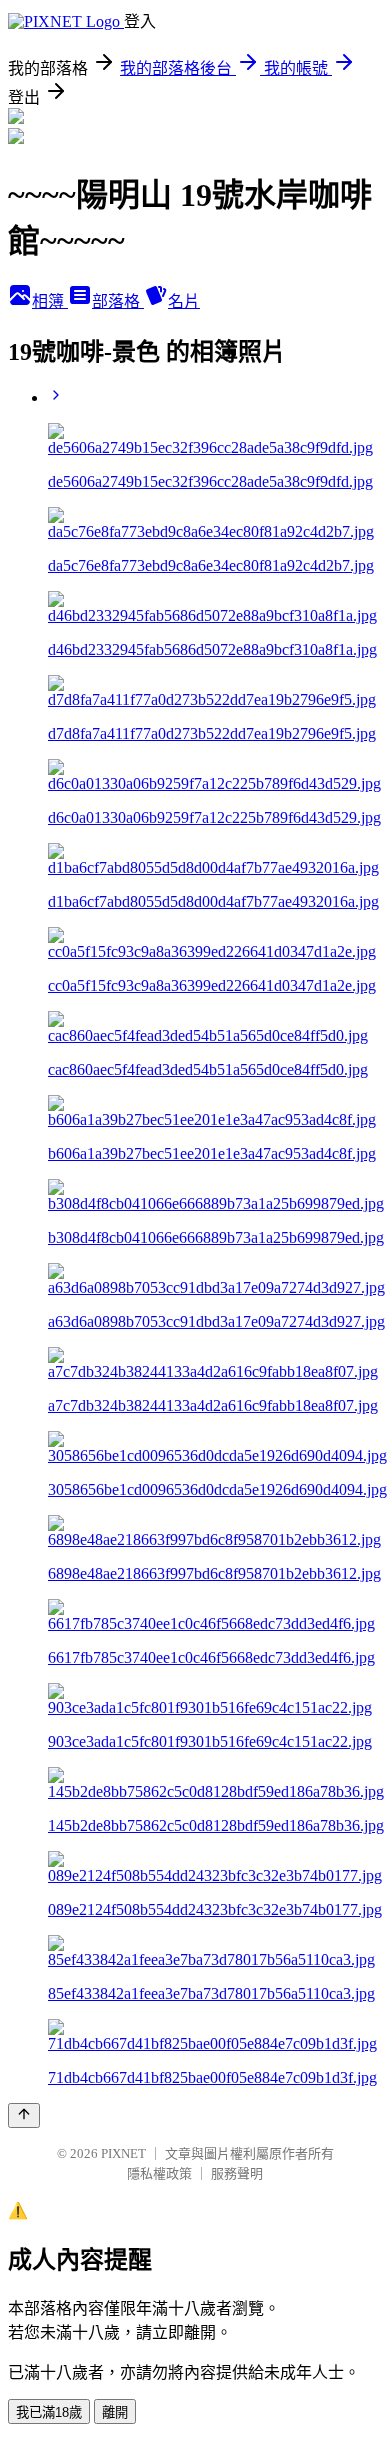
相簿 (50, 301)
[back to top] (24, 2115)
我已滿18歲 (49, 2412)
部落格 (118, 301)
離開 (115, 2412)
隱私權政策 (159, 2173)
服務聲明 (237, 2173)
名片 (184, 301)
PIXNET (123, 2153)
